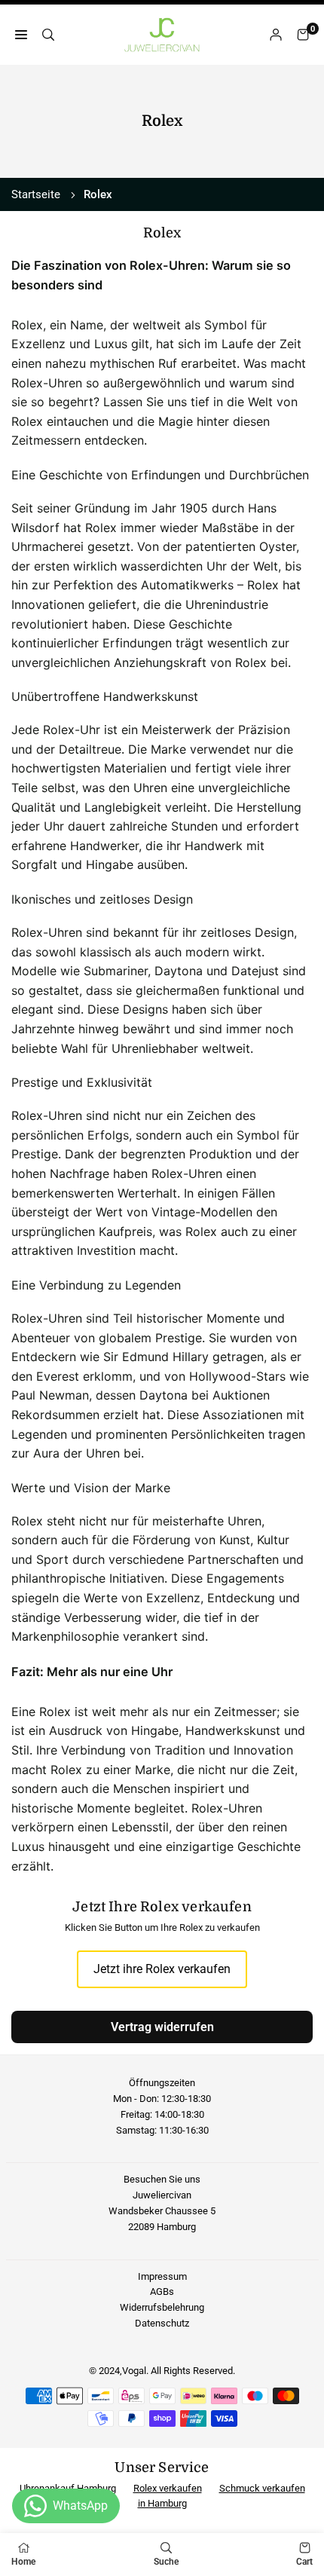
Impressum (162, 2276)
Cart (304, 2562)
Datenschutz (162, 2323)
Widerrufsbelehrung (162, 2307)
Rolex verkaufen (168, 2488)
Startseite (36, 194)
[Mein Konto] (276, 35)
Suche (166, 2562)
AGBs (162, 2291)
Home (23, 2562)
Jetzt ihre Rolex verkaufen (162, 1969)
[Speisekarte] (21, 35)
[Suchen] (48, 35)
